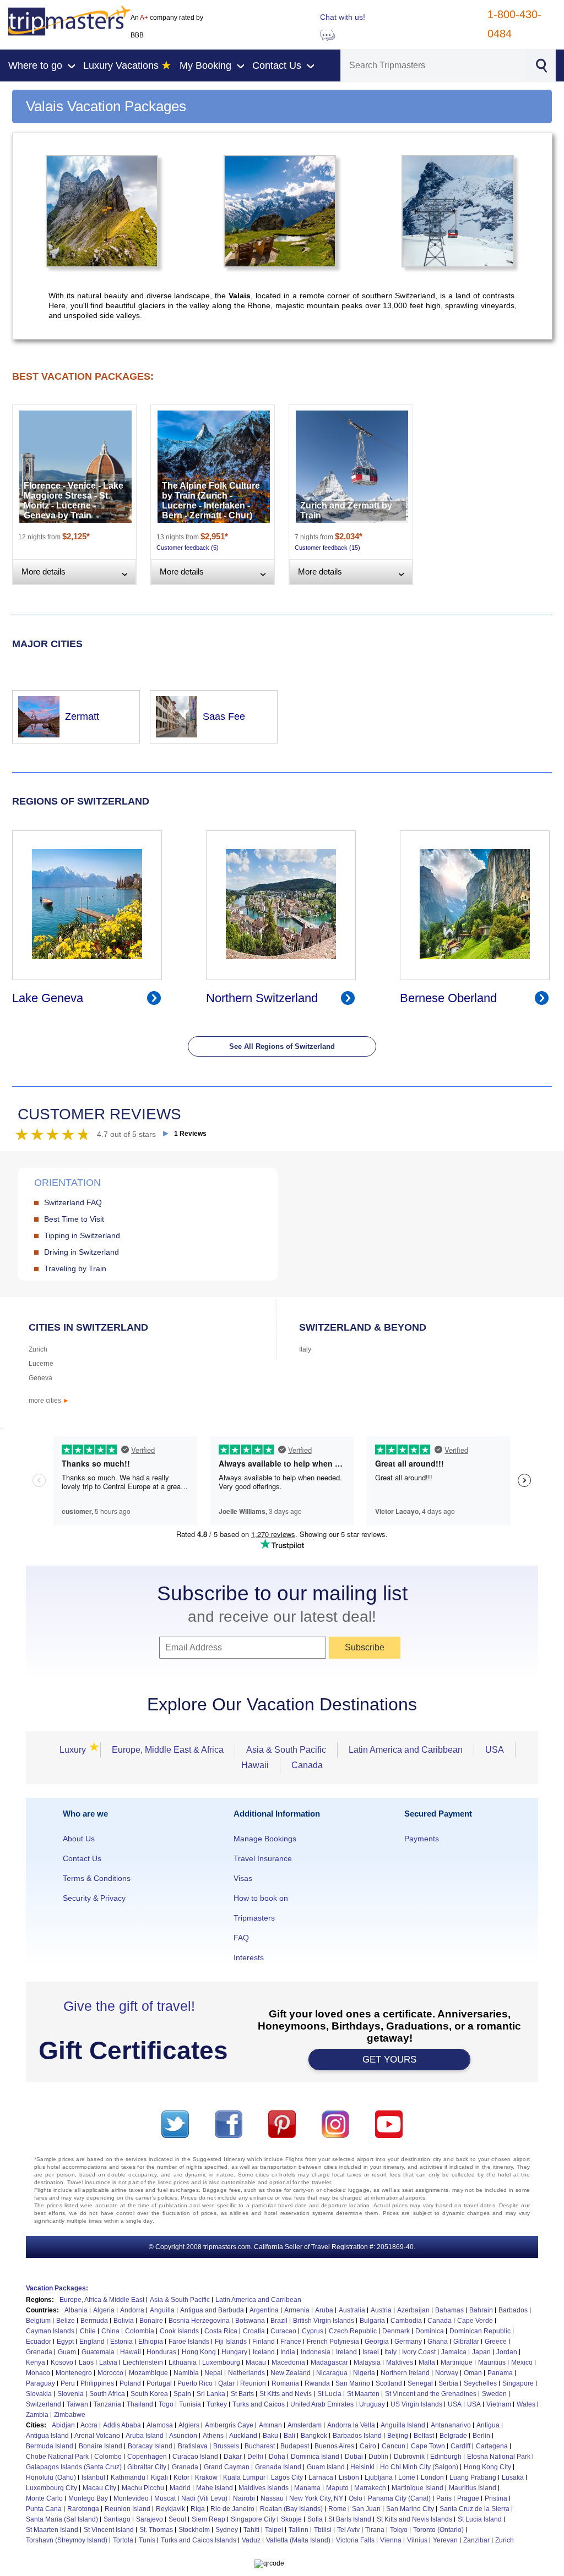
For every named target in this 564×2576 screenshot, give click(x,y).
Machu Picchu (143, 2488)
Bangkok (314, 2436)
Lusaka (513, 2477)
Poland (130, 2383)
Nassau (272, 2498)
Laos (86, 2362)
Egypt (65, 2342)
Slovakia (39, 2394)
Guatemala (98, 2352)
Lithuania (183, 2362)
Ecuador (39, 2342)
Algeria (104, 2310)
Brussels (226, 2446)
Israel (371, 2352)
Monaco (38, 2373)
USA (495, 1750)
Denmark (396, 2331)
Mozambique (148, 2373)
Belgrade (453, 2436)
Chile (88, 2331)
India (288, 2352)
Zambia (37, 2415)
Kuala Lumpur (244, 2477)
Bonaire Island (101, 2446)
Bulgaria (372, 2321)
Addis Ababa (122, 2425)
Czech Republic (353, 2331)
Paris (444, 2498)
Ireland (346, 2352)
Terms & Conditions (97, 1878)
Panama (500, 2373)
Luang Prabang (473, 2477)
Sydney (227, 2530)
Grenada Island (278, 2467)
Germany (408, 2342)
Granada (185, 2467)
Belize (66, 2321)
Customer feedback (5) (188, 548)
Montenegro (74, 2373)
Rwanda (317, 2383)
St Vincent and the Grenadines (431, 2394)
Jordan (507, 2352)
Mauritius (492, 2362)
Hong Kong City (487, 2467)
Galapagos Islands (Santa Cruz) (74, 2467)
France (291, 2342)
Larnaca (321, 2477)
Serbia (448, 2383)
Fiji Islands (231, 2342)
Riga (198, 2509)
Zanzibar (476, 2540)
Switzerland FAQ (73, 1202)
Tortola (123, 2540)
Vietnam (499, 2404)
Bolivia (124, 2321)
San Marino (353, 2383)
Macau (256, 2362)
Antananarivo (451, 2425)
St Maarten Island (52, 2530)
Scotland (389, 2383)
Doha (277, 2457)
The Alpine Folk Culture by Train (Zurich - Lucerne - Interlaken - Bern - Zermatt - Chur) (211, 501)
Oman (473, 2373)
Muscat (165, 2498)
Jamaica (454, 2352)
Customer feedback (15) (327, 548)
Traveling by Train (75, 1268)
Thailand (140, 2404)
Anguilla (162, 2310)
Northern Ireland (405, 2373)
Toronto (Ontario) (438, 2530)
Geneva (40, 1378)
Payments (422, 1839)
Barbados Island (357, 2436)
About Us (79, 1839)
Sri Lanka (211, 2394)
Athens (213, 2436)
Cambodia (406, 2321)
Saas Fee (224, 717)
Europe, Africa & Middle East (102, 2300)
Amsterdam (305, 2425)
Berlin (481, 2436)
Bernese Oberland (448, 998)
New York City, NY (316, 2498)
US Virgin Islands (416, 2404)
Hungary (234, 2352)
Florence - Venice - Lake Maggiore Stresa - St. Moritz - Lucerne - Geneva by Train (74, 501)
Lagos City (287, 2477)
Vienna (391, 2540)
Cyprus (313, 2331)
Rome (337, 2509)
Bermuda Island (50, 2446)
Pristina (496, 2498)
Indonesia (316, 2352)
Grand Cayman (227, 2467)
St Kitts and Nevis (286, 2394)
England (92, 2342)
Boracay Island (150, 2446)
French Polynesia (333, 2342)
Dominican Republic (480, 2331)
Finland (264, 2342)
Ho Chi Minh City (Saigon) (419, 2467)
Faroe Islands (189, 2342)
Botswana (250, 2321)
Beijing (398, 2436)
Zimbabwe (70, 2415)
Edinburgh (446, 2457)
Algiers (189, 2425)
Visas (243, 1878)
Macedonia (288, 2362)
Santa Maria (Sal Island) (62, 2519)
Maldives (400, 2362)
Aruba (324, 2310)
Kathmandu (128, 2477)
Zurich (38, 1349)
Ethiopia (151, 2342)
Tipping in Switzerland (82, 1235)
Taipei (274, 2530)
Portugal (159, 2383)
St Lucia (329, 2394)
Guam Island (326, 2467)
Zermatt (82, 717)
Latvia (108, 2362)
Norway (447, 2373)
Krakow (206, 2477)
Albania (76, 2310)
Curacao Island (195, 2457)
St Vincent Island (109, 2530)
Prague (468, 2498)
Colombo (108, 2457)
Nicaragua (332, 2373)
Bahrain (481, 2310)
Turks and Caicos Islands (199, 2540)
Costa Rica (221, 2331)
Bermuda (94, 2321)
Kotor (181, 2477)
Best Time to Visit (74, 1219)
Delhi (255, 2457)
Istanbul (93, 2477)
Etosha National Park (499, 2457)
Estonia (121, 2342)
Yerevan (445, 2540)
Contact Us (82, 1858)
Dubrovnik (409, 2457)
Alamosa (160, 2425)
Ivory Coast (419, 2352)
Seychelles (480, 2383)
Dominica (430, 2331)
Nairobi (244, 2498)
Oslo (356, 2498)
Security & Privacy (94, 1898)
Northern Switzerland (262, 998)
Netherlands (246, 2373)
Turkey (217, 2404)
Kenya (36, 2362)
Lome (407, 2477)
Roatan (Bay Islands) (291, 2509)
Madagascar (329, 2362)
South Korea (149, 2394)
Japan (481, 2352)
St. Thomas (156, 2530)
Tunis (147, 2540)
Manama (307, 2488)
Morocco (110, 2373)
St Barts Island (350, 2519)
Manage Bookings (265, 1839)
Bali (289, 2436)
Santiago (117, 2519)
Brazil (279, 2321)
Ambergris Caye (229, 2425)
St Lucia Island (480, 2519)
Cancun (394, 2446)
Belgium (38, 2321)
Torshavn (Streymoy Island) (67, 2540)
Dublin (378, 2457)
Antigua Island (47, 2436)
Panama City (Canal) (399, 2498)
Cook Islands (179, 2331)
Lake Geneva (48, 998)
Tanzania (107, 2404)
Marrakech (370, 2488)
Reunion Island (128, 2509)
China (110, 2331)
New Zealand (291, 2373)
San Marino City (410, 2509)
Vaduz (251, 2540)
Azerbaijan (413, 2310)
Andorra (132, 2310)
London (432, 2477)
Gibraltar (466, 2342)
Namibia (186, 2373)
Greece (496, 2342)
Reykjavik (170, 2509)
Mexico (522, 2362)
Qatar (226, 2383)
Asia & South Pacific (286, 1750)
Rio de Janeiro (232, 2509)
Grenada (39, 2352)
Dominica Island (315, 2457)
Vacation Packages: (57, 2288)
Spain (182, 2394)
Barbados (513, 2310)
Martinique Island (417, 2488)
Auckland (243, 2436)
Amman (270, 2425)
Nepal (213, 2373)
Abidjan (63, 2425)
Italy (305, 1349)
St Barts (242, 2394)
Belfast (424, 2436)
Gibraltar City (147, 2467)
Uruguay (372, 2404)
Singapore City (253, 2519)
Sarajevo (150, 2519)
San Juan (366, 2509)
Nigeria (364, 2373)
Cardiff (460, 2446)
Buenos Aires (334, 2446)
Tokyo (399, 2530)
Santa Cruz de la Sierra (474, 2509)
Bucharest (260, 2446)
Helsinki (362, 2467)
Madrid (180, 2488)
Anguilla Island (403, 2425)
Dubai (354, 2457)
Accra (89, 2425)
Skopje (291, 2519)
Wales (526, 2404)
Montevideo (131, 2498)
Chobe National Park (57, 2457)
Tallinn (299, 2530)
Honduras (161, 2352)
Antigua (488, 2425)
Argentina (264, 2310)
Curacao (283, 2331)
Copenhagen (147, 2457)
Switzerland (44, 2404)
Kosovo (62, 2362)
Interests (249, 1957)
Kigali (159, 2477)
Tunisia (190, 2404)
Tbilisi (323, 2530)
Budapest (295, 2446)
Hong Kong (199, 2352)
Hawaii (255, 1765)
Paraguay (40, 2383)
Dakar (233, 2457)
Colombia (140, 2331)
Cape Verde (475, 2321)
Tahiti (251, 2530)
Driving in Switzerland (82, 1252)
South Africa (107, 2394)
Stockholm (194, 2530)
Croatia (254, 2331)
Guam (67, 2352)
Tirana (375, 2530)
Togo (166, 2404)
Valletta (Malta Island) (298, 2540)
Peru (68, 2383)
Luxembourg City (51, 2488)
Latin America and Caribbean (406, 1750)
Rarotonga (83, 2509)
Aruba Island (145, 2436)
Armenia (297, 2310)
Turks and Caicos (259, 2404)
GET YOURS (389, 2060)
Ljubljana (379, 2477)
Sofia (315, 2519)
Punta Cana (44, 2509)
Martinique (457, 2362)
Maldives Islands (264, 2488)
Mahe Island (215, 2488)
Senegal (420, 2383)
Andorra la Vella (351, 2425)
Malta (427, 2362)
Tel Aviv (348, 2530)
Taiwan (77, 2404)
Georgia (377, 2342)
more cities (49, 1401)
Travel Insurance (263, 1858)
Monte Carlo (44, 2498)
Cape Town (428, 2446)
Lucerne (41, 1364)
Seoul (177, 2519)
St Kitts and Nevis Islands (414, 2519)
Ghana (438, 2342)
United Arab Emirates (322, 2404)
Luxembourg (221, 2362)
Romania (285, 2383)
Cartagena (492, 2446)
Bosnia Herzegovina (199, 2321)
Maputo (337, 2488)
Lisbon (349, 2477)
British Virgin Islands (324, 2321)
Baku (270, 2436)
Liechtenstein (143, 2362)
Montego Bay (88, 2498)
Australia (352, 2310)
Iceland (264, 2352)
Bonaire (151, 2321)
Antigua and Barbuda (212, 2310)
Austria (381, 2310)
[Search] (541, 64)
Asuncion (183, 2436)
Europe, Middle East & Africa (168, 1750)
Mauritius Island (473, 2488)
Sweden (494, 2394)
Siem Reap (208, 2519)
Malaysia (367, 2362)
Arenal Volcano (97, 2436)
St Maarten (363, 2394)
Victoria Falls (355, 2540)
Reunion (253, 2383)
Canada (307, 1765)
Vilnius (417, 2540)
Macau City (99, 2488)
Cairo (368, 2446)
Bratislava (193, 2446)
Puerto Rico (195, 2383)
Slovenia (70, 2394)
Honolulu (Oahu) (51, 2477)
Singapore (518, 2383)
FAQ (241, 1938)
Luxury (76, 1750)
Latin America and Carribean (258, 2300)
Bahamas (449, 2310)
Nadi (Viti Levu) (204, 2498)
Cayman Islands (50, 2331)
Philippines (97, 2383)
